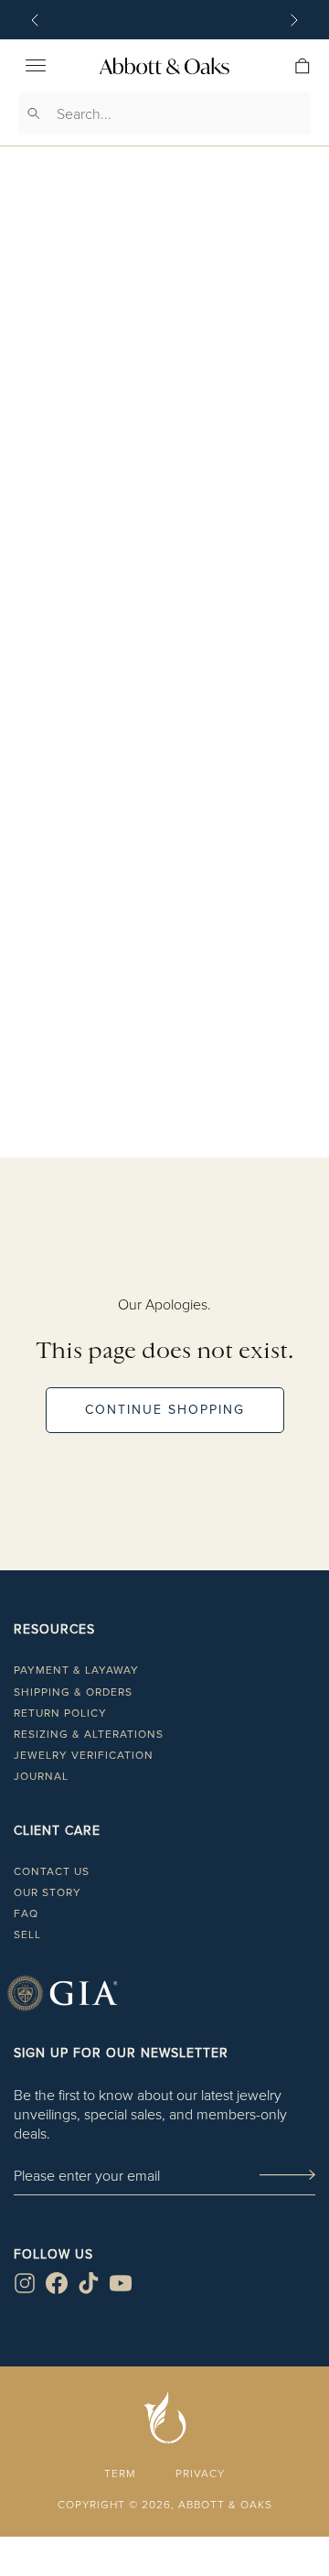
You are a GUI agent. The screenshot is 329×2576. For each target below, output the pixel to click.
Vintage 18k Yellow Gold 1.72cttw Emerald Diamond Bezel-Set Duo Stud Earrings (165, 706)
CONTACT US (52, 1871)
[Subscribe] (287, 2176)
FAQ (26, 1913)
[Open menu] (36, 66)
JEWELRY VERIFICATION (84, 1755)
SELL (27, 1935)
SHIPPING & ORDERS (73, 1692)
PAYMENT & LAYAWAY (76, 1670)
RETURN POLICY (60, 1713)
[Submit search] (34, 113)
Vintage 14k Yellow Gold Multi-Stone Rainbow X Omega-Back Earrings (164, 1050)
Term (120, 2473)
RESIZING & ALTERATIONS (89, 1734)
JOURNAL (41, 1776)
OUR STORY (48, 1892)
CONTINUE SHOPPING (165, 1410)
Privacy (200, 2473)
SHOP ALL (164, 1175)
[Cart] (302, 66)
